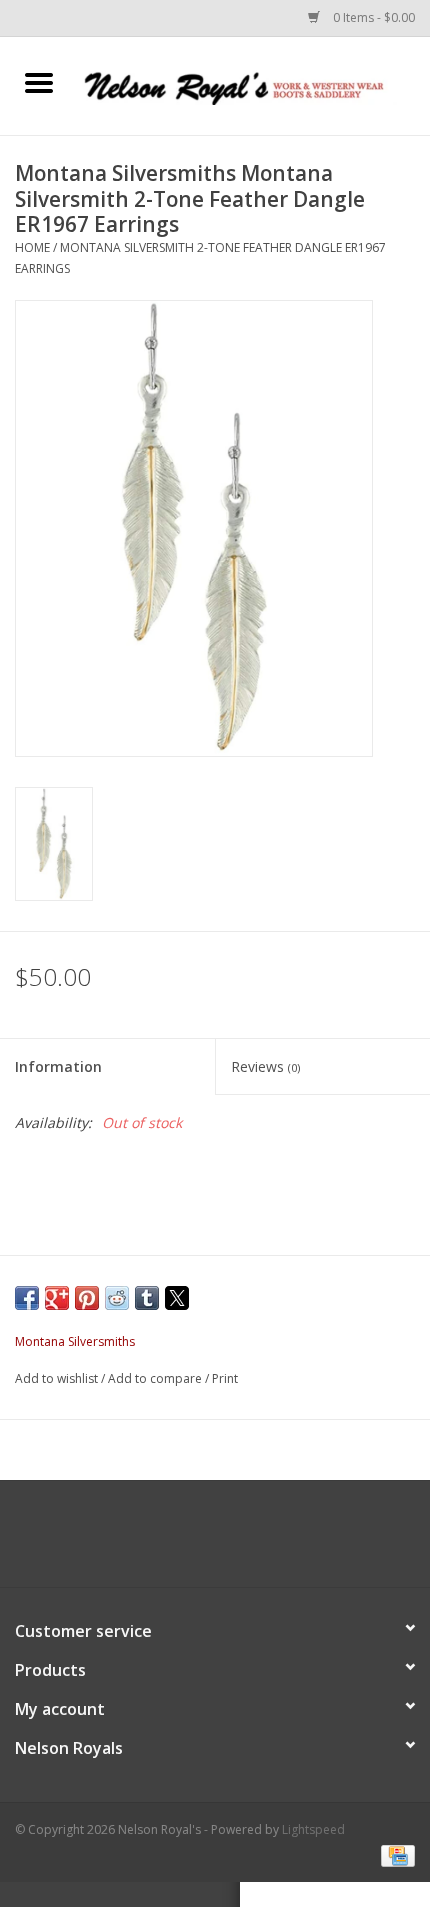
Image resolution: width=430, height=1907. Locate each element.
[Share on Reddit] (117, 1298)
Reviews (265, 1066)
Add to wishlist (58, 1378)
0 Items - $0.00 (372, 17)
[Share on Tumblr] (147, 1298)
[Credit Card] (394, 1854)
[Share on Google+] (57, 1298)
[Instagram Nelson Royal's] (233, 1541)
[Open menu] (39, 82)
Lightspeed (313, 1829)
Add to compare (156, 1378)
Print (225, 1378)
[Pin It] (87, 1298)
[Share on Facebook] (27, 1298)
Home (32, 247)
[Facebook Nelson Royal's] (197, 1541)
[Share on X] (177, 1298)
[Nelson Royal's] (254, 84)
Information (58, 1066)
